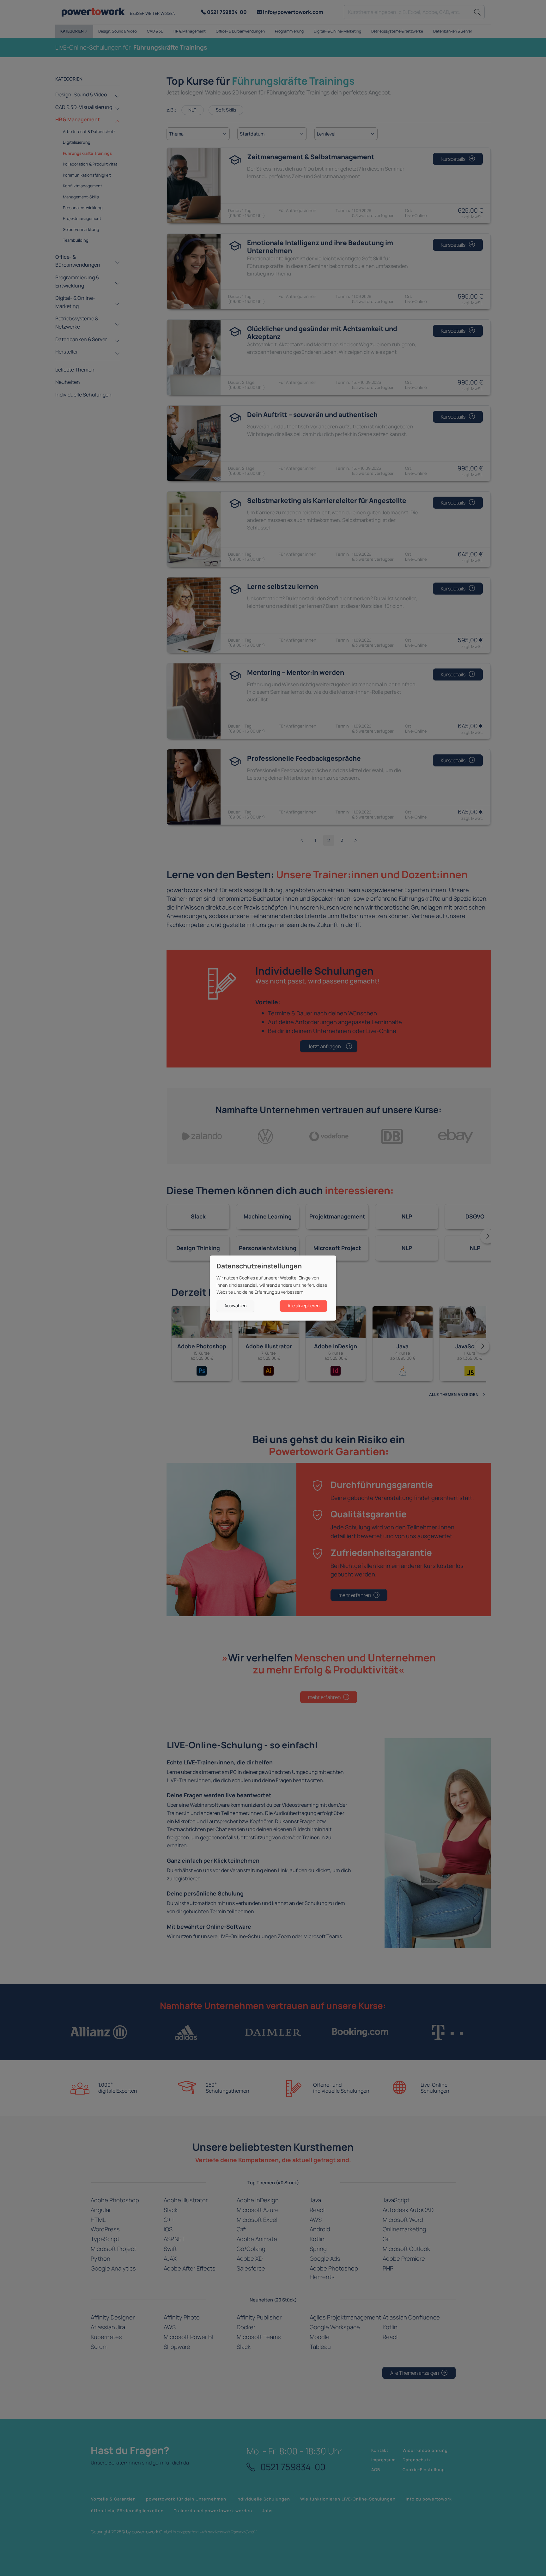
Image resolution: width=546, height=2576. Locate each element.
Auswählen (235, 1306)
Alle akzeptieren (303, 1306)
